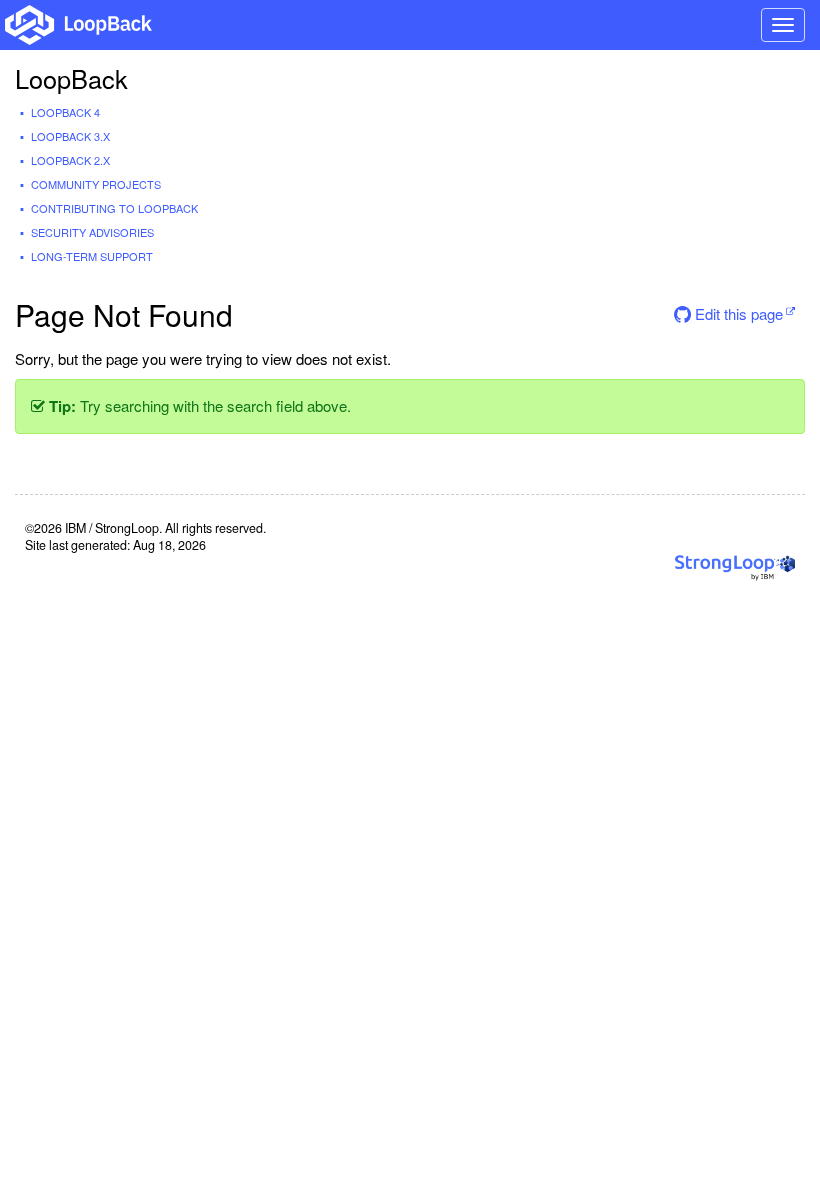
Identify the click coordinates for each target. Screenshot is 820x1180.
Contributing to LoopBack (114, 208)
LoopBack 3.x (70, 136)
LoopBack (71, 78)
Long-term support (92, 256)
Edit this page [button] (737, 313)
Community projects (96, 184)
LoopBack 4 (65, 112)
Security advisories (92, 232)
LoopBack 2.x (70, 160)
